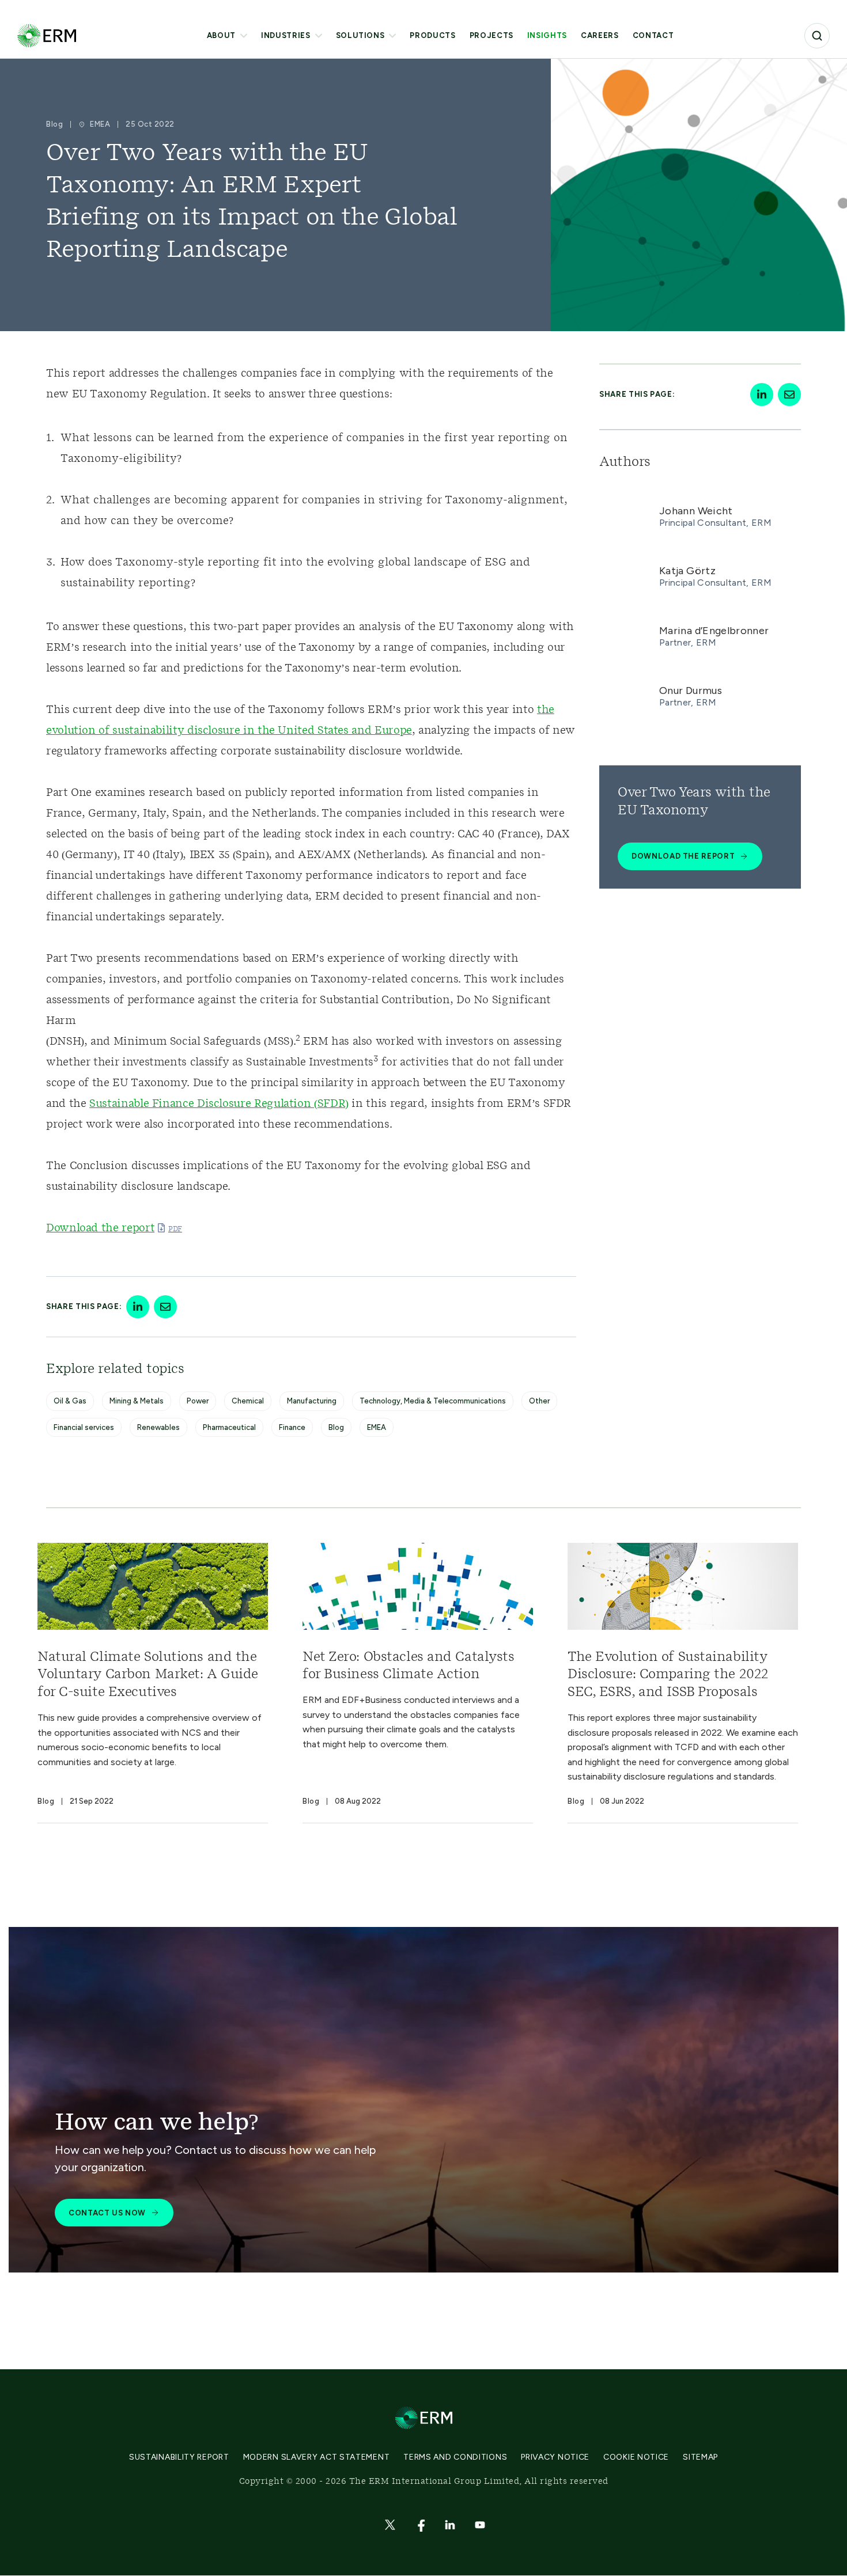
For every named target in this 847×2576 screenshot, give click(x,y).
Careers (600, 35)
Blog (336, 1427)
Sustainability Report (179, 2457)
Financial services (84, 1427)
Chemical (248, 1401)
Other (539, 1401)
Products (432, 35)
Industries (286, 35)
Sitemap (700, 2457)
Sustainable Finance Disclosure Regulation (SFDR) (219, 1104)
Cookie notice (636, 2457)
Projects (491, 35)
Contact (653, 35)
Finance (292, 1427)
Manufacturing (312, 1401)
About (221, 35)
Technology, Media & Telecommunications (433, 1401)
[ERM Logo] (47, 35)
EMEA (377, 1427)
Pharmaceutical (229, 1427)
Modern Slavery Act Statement (317, 2457)
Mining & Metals (137, 1401)
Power (198, 1401)
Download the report (100, 1228)
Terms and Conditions (455, 2457)
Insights (547, 35)
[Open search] (817, 36)
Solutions (360, 35)
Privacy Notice (555, 2457)
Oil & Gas (70, 1401)
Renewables (158, 1427)
